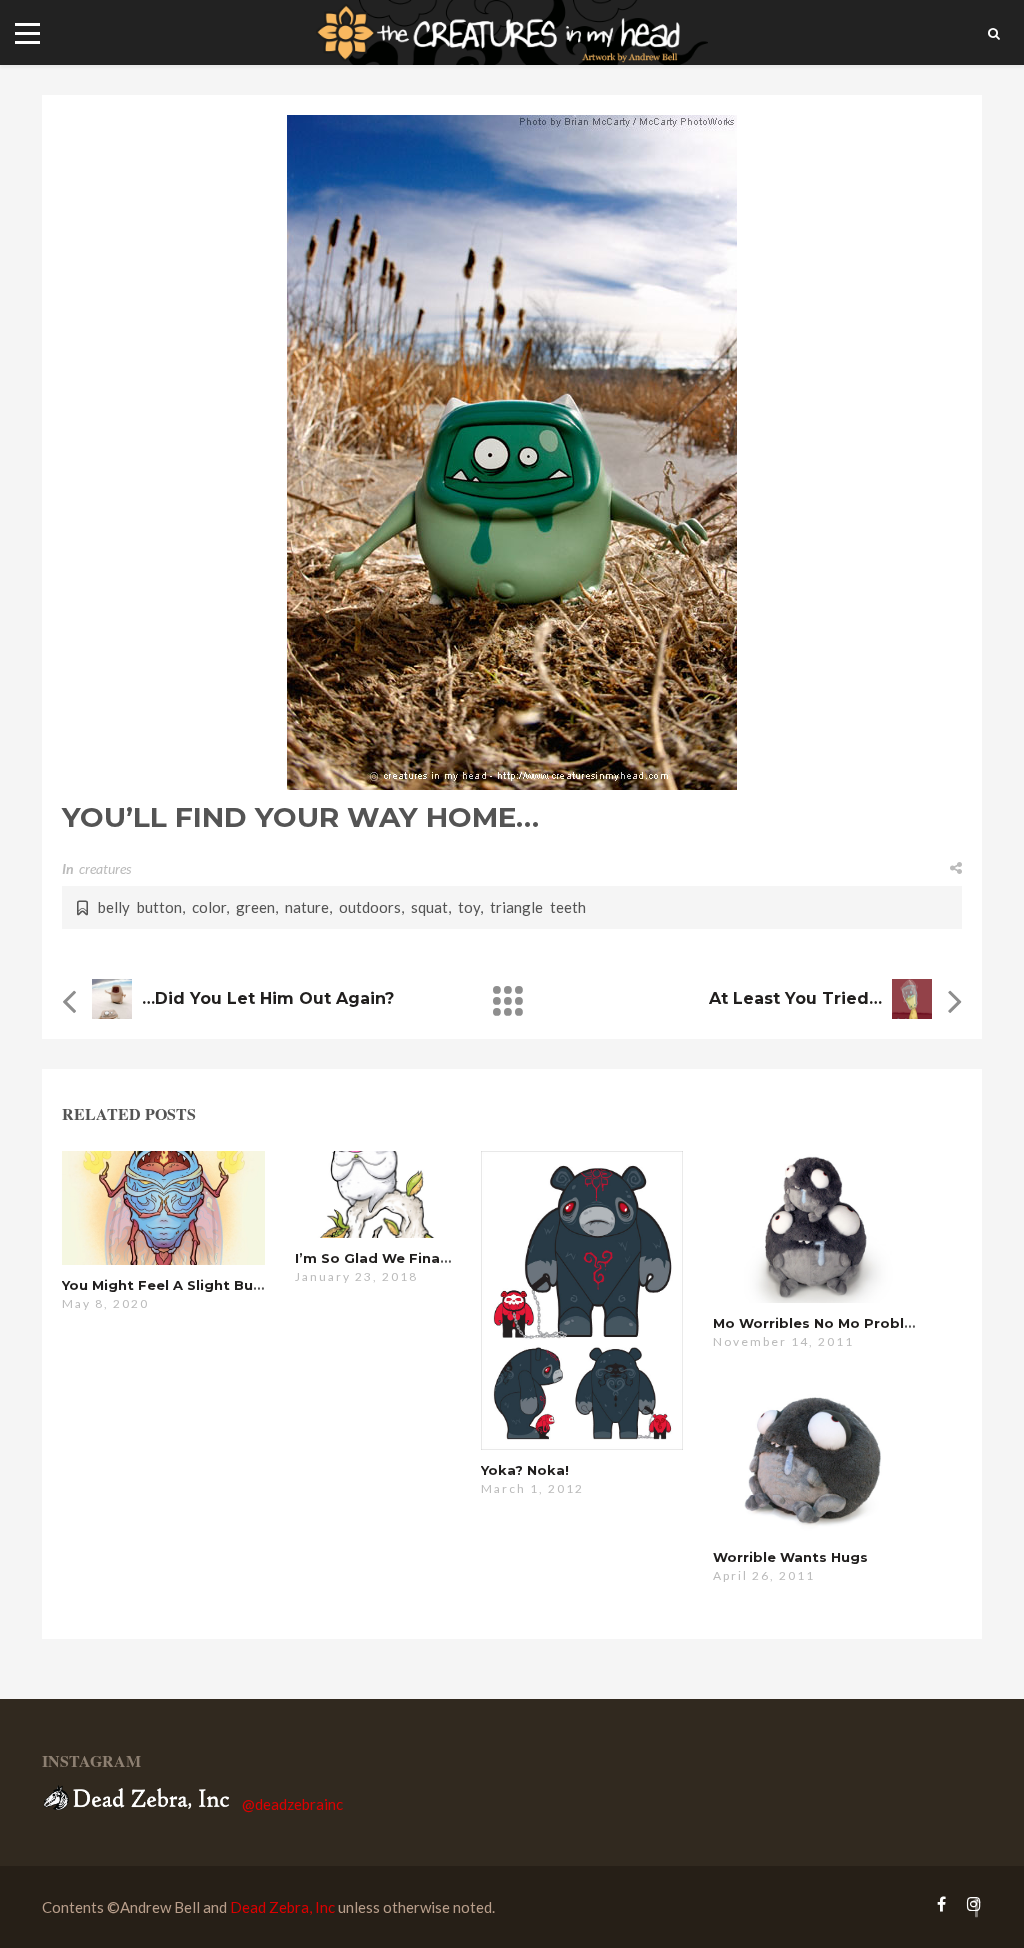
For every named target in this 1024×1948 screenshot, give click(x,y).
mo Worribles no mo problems (824, 1323)
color (209, 907)
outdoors (370, 907)
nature (307, 907)
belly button (140, 907)
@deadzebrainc (292, 1804)
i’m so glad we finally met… (397, 1258)
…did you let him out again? (268, 998)
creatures (105, 868)
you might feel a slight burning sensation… (221, 1285)
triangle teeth (538, 907)
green (255, 907)
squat (429, 907)
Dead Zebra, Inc (282, 1907)
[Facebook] (941, 1903)
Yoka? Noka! (525, 1470)
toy (469, 907)
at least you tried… (795, 998)
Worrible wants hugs (790, 1557)
